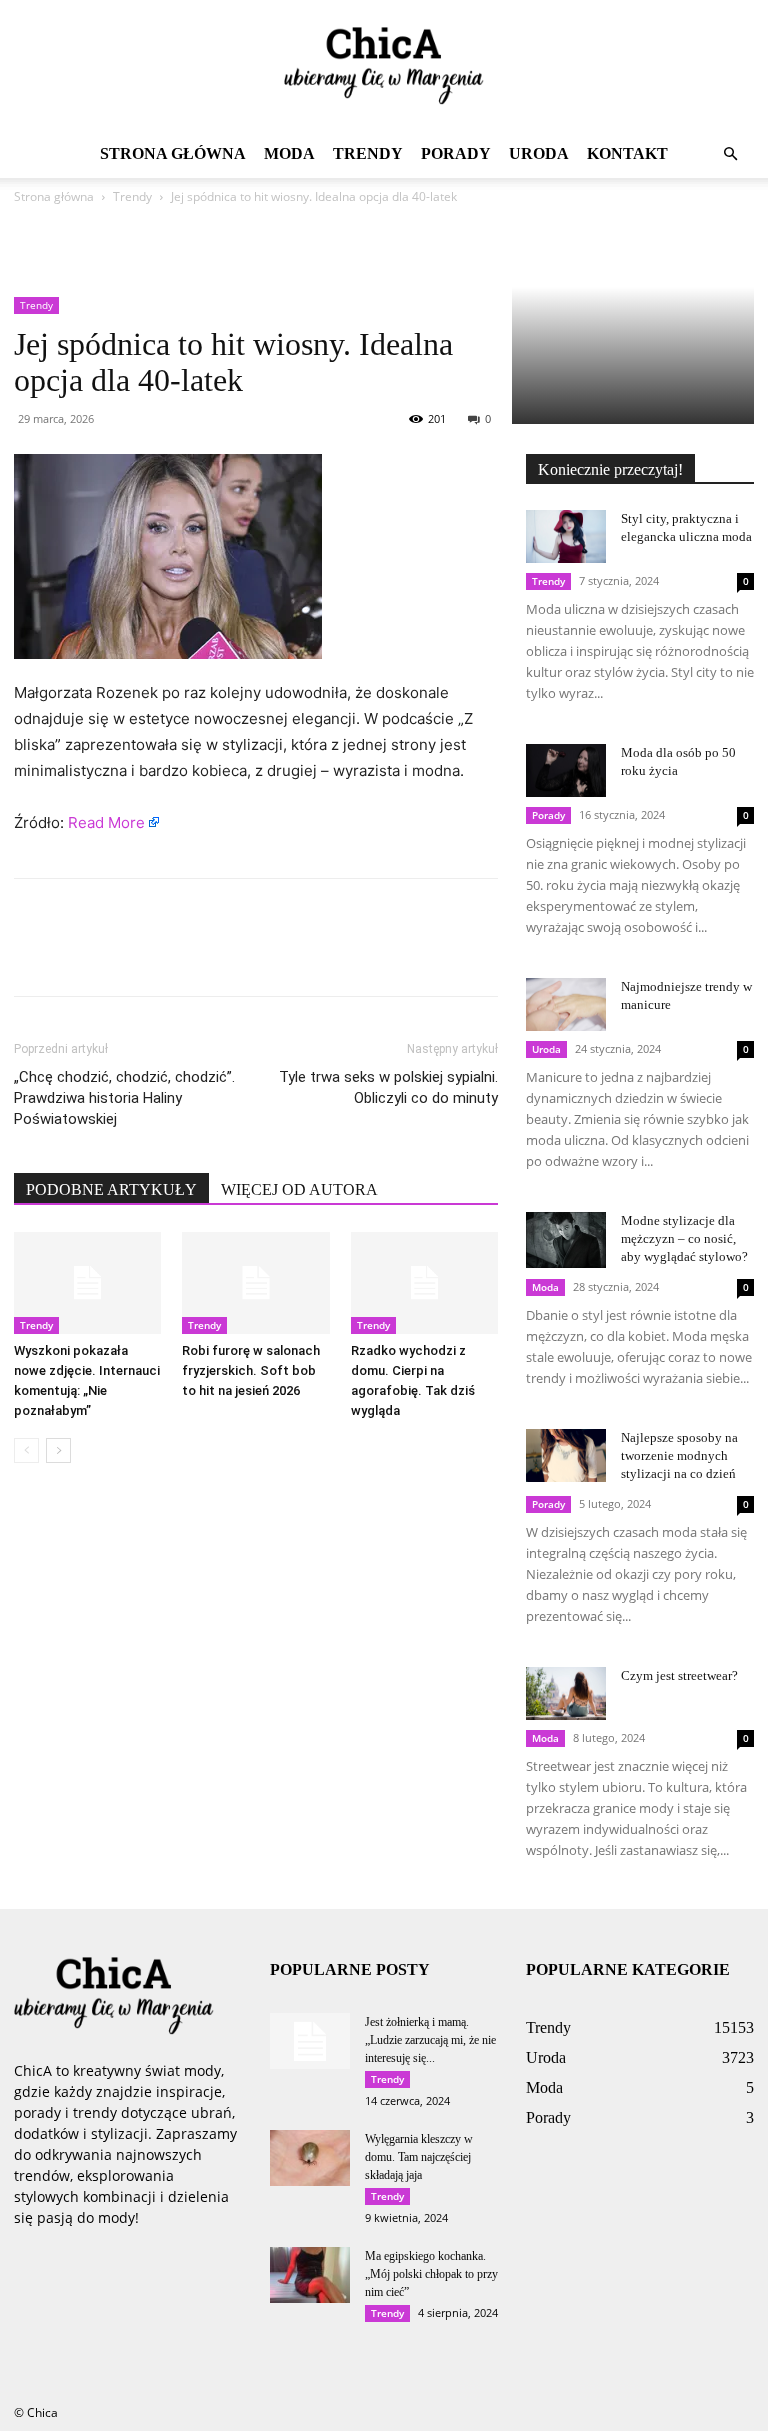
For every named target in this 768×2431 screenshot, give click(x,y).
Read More (106, 822)
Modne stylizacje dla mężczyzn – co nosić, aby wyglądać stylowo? (684, 1238)
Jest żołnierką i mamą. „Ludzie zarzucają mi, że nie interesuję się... (430, 2040)
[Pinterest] (126, 955)
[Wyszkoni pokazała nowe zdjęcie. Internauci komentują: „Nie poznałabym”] (87, 1282)
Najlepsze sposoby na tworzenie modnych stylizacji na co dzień (679, 1455)
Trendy (368, 153)
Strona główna (173, 153)
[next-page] (58, 1450)
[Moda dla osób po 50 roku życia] (566, 770)
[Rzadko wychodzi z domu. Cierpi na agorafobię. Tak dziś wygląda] (424, 1282)
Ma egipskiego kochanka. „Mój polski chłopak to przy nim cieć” (431, 2274)
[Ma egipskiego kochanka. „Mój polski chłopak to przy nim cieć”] (310, 2275)
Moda (289, 153)
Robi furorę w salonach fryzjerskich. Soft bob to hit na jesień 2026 (251, 1370)
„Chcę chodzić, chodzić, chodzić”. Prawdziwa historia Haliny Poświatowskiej (124, 1098)
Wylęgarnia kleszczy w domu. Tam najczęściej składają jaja (419, 2157)
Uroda (539, 153)
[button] (730, 154)
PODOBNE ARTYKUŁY (111, 1189)
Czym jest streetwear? (679, 1675)
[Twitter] (80, 955)
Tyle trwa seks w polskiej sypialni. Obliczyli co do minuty (388, 1087)
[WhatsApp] (172, 955)
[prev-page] (26, 1450)
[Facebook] (34, 955)
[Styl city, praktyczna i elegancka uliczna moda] (566, 536)
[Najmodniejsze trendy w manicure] (566, 1004)
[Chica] (384, 66)
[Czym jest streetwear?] (566, 1693)
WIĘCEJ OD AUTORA (299, 1189)
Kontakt (627, 153)
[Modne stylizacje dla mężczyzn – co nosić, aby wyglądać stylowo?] (566, 1240)
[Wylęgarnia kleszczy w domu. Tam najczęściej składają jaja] (310, 2158)
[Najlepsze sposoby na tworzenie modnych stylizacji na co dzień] (566, 1455)
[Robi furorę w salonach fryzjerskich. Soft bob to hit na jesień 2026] (255, 1282)
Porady (456, 153)
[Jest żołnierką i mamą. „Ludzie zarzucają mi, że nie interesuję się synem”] (310, 2041)
